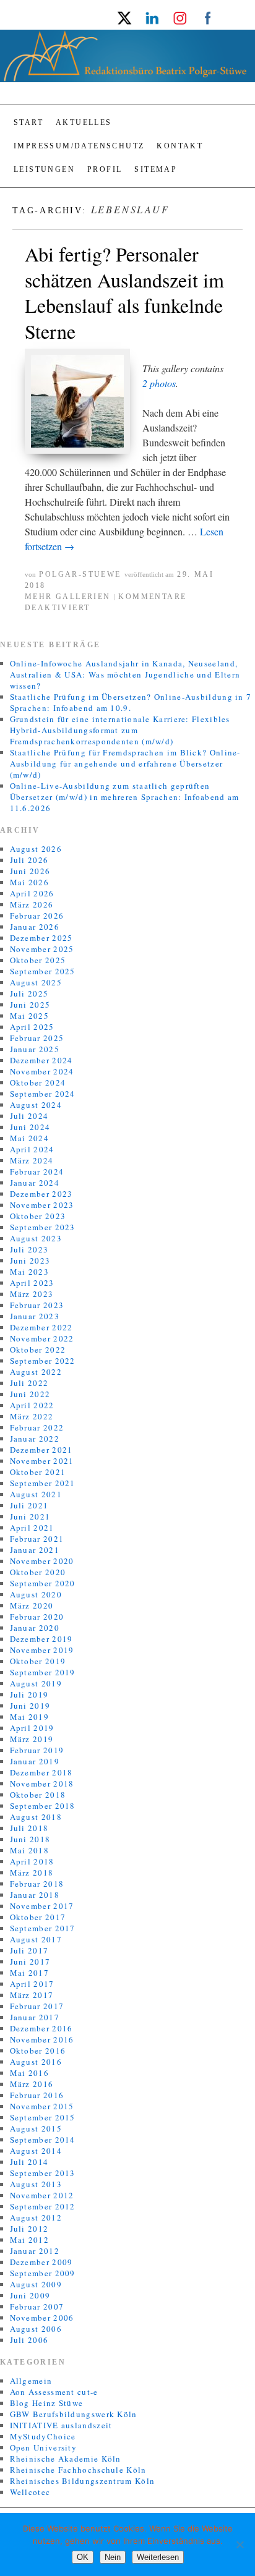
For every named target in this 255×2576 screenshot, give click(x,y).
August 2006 (36, 2329)
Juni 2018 (30, 1839)
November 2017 (42, 1906)
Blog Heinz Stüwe (47, 2403)
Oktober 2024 (38, 1082)
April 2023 (32, 1283)
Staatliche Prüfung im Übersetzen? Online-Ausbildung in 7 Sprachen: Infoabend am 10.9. (131, 702)
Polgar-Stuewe (80, 574)
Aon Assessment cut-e (54, 2392)
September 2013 (43, 2173)
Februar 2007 (37, 2306)
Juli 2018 (29, 1828)
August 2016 (36, 2062)
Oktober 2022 (38, 1350)
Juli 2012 (29, 2229)
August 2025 (36, 982)
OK (83, 2557)
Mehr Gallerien (68, 597)
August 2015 (36, 2128)
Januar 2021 (35, 1550)
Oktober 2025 (38, 960)
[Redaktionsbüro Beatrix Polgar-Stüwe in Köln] (127, 61)
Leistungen (44, 169)
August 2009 (36, 2284)
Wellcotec (30, 2492)
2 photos (159, 383)
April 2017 (32, 1984)
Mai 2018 (29, 1850)
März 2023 (32, 1294)
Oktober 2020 (38, 1572)
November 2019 (42, 1650)
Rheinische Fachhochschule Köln (78, 2470)
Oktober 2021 (38, 1472)
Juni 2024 (30, 1127)
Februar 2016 (37, 2095)
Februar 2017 (37, 2006)
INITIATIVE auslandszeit (61, 2425)
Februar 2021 (37, 1539)
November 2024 (42, 1071)
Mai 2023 (29, 1272)
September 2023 (43, 1227)
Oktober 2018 (38, 1795)
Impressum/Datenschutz (79, 146)
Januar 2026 (35, 927)
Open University (44, 2447)
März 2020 (32, 1605)
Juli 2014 (29, 2162)
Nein (113, 2557)
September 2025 (43, 971)
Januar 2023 (35, 1316)
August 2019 (36, 1683)
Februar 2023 (37, 1305)
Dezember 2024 (41, 1060)
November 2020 (42, 1561)
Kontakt (180, 146)
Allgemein (31, 2381)
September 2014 (43, 2140)
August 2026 (36, 849)
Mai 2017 (29, 1973)
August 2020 (36, 1594)
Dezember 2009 (41, 2262)
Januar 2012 (35, 2251)
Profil (105, 169)
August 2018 (36, 1817)
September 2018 (43, 1806)
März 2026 (32, 904)
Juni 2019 (30, 1706)
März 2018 (32, 1872)
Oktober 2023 (38, 1216)
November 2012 (42, 2195)
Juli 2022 (29, 1383)
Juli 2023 (29, 1249)
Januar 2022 (35, 1439)
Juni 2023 (30, 1260)
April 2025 (32, 1027)
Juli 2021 (29, 1505)
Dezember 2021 (41, 1450)
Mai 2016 (29, 2073)
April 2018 (32, 1861)
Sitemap (156, 169)
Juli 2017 (29, 1950)
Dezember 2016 (41, 2028)
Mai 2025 (29, 1016)
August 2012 (36, 2217)
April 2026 (32, 893)
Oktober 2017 (38, 1917)
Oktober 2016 (38, 2051)
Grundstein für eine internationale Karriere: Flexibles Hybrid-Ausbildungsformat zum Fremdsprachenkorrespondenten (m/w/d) (120, 730)
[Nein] (240, 2544)
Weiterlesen (158, 2557)
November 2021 (42, 1461)
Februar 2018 (37, 1884)
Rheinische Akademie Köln (66, 2459)
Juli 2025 (29, 993)
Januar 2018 (35, 1895)
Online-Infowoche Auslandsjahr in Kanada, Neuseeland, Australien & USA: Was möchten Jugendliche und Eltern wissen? (125, 674)
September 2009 (43, 2273)
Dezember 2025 (41, 938)
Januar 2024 (35, 1183)
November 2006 (42, 2318)
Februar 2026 (37, 916)
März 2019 (32, 1739)
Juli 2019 (29, 1694)
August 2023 (36, 1238)
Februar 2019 (37, 1750)
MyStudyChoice (43, 2436)
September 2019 (43, 1672)
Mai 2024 (29, 1138)
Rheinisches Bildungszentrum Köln (83, 2481)
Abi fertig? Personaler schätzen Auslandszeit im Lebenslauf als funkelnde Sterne (124, 292)
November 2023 (42, 1205)
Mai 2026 (29, 882)
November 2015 (42, 2106)
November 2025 (42, 949)
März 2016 (32, 2084)
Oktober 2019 (38, 1661)
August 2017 (36, 1939)
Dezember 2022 (41, 1327)
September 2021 (43, 1483)
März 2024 (32, 1160)
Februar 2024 (37, 1171)
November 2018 (42, 1783)
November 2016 (42, 2039)
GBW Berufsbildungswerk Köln (74, 2414)
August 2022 (36, 1372)
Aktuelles (84, 122)
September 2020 (43, 1583)
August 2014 (36, 2151)
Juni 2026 (30, 871)
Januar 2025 (35, 1049)
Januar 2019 (35, 1761)
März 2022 (32, 1416)
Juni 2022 (30, 1394)
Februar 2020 (37, 1617)
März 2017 (32, 1995)
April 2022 (32, 1405)
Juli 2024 (29, 1116)
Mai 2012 (29, 2240)
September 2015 (43, 2117)
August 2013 (36, 2184)
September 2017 (43, 1928)
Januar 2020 (35, 1628)
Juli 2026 (29, 860)
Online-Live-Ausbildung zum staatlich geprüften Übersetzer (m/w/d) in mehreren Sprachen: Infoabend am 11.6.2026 (125, 797)
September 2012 (43, 2206)
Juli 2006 (29, 2340)
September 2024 (43, 1094)
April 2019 (32, 1728)
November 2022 (42, 1338)
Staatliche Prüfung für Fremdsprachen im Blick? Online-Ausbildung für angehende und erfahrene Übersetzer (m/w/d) (125, 763)
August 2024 (36, 1105)
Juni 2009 (30, 2295)
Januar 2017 (35, 2017)
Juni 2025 (30, 1005)
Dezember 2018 (41, 1772)
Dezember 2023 (41, 1194)
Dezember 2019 (41, 1639)
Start (28, 122)
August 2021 (36, 1494)
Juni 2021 (30, 1516)
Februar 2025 (37, 1038)
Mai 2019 (29, 1717)
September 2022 (43, 1361)
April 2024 (32, 1149)
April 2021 (32, 1528)
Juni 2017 (30, 1962)
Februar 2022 (37, 1427)
